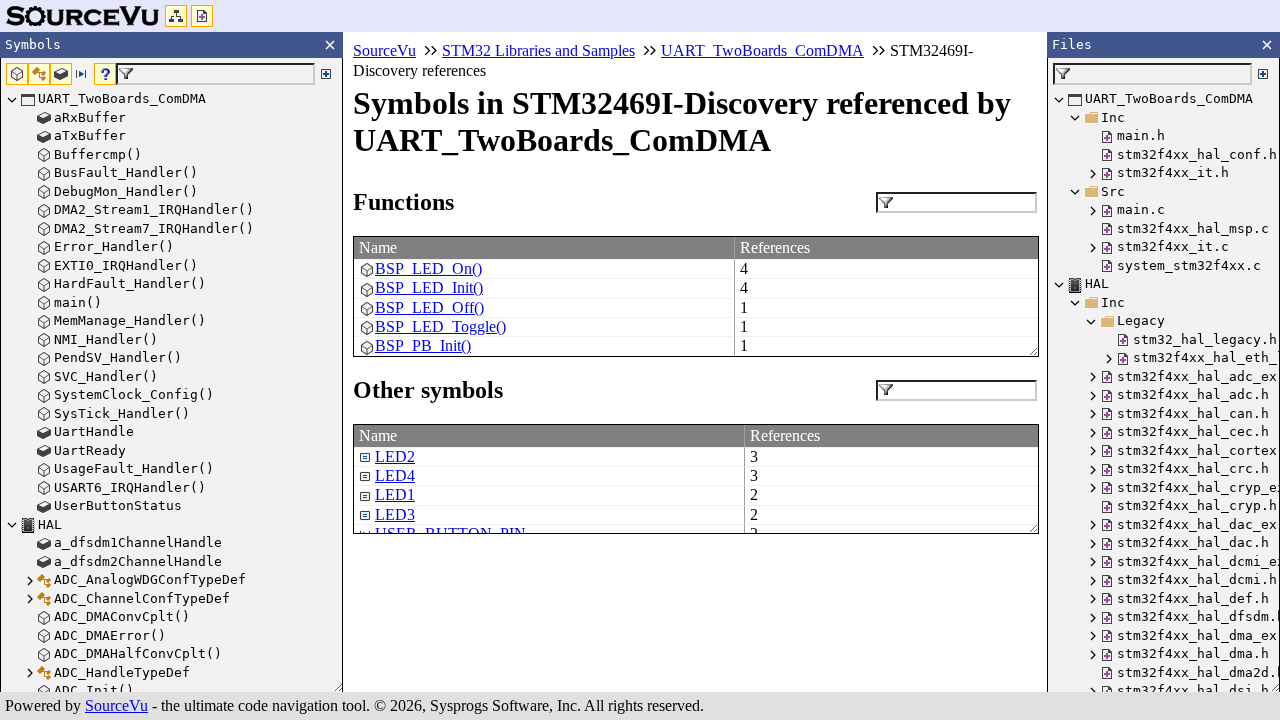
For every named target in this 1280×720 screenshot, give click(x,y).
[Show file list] (202, 16)
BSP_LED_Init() (429, 287)
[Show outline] (176, 16)
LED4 (395, 475)
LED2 (395, 456)
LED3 (395, 514)
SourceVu (116, 705)
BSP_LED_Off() (429, 307)
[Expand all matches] (326, 74)
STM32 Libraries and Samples (538, 50)
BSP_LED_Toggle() (440, 326)
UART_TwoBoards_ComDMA (762, 50)
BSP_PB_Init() (423, 345)
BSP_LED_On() (428, 268)
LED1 (395, 494)
